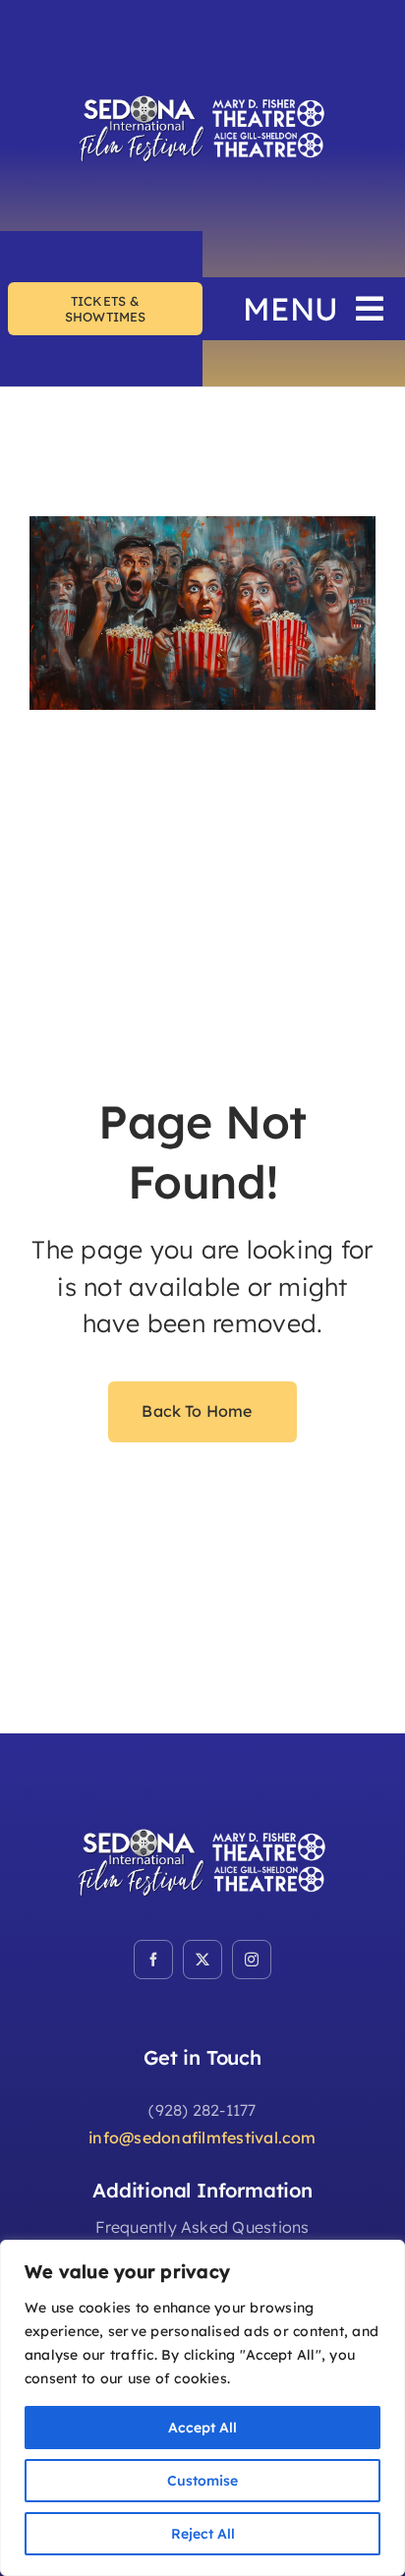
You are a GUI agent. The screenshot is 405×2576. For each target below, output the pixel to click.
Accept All (202, 2428)
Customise (202, 2481)
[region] (202, 2408)
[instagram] (252, 1960)
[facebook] (153, 1960)
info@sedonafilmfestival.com (202, 2137)
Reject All (203, 2534)
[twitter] (202, 1960)
